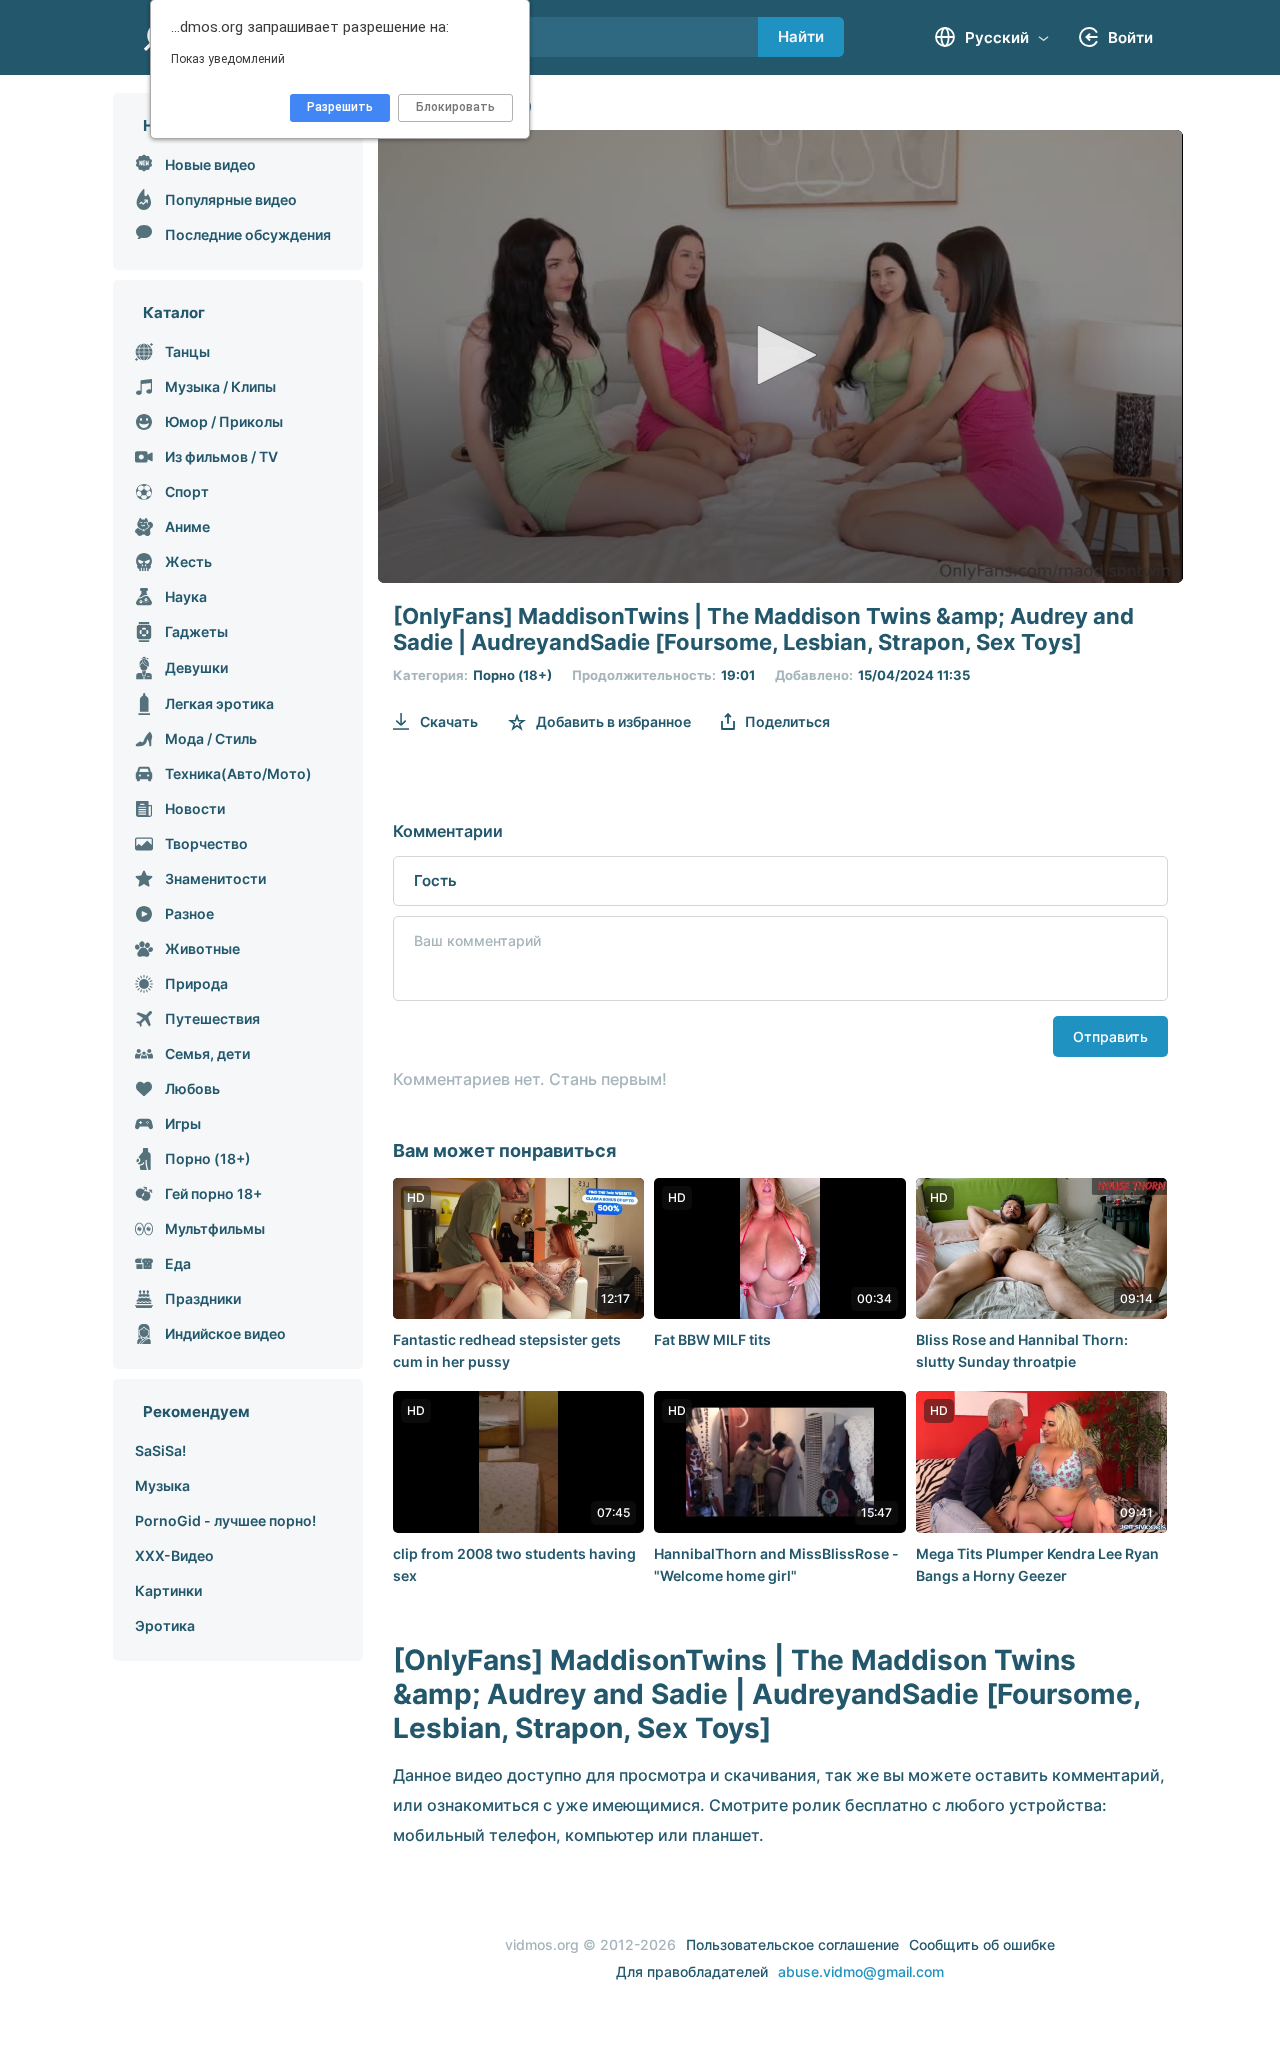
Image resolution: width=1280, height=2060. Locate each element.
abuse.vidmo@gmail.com (861, 1971)
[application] (780, 356)
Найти (801, 36)
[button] (780, 355)
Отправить (1110, 1036)
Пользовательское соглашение (792, 1944)
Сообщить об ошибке (982, 1944)
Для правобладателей (692, 1971)
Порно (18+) (512, 675)
